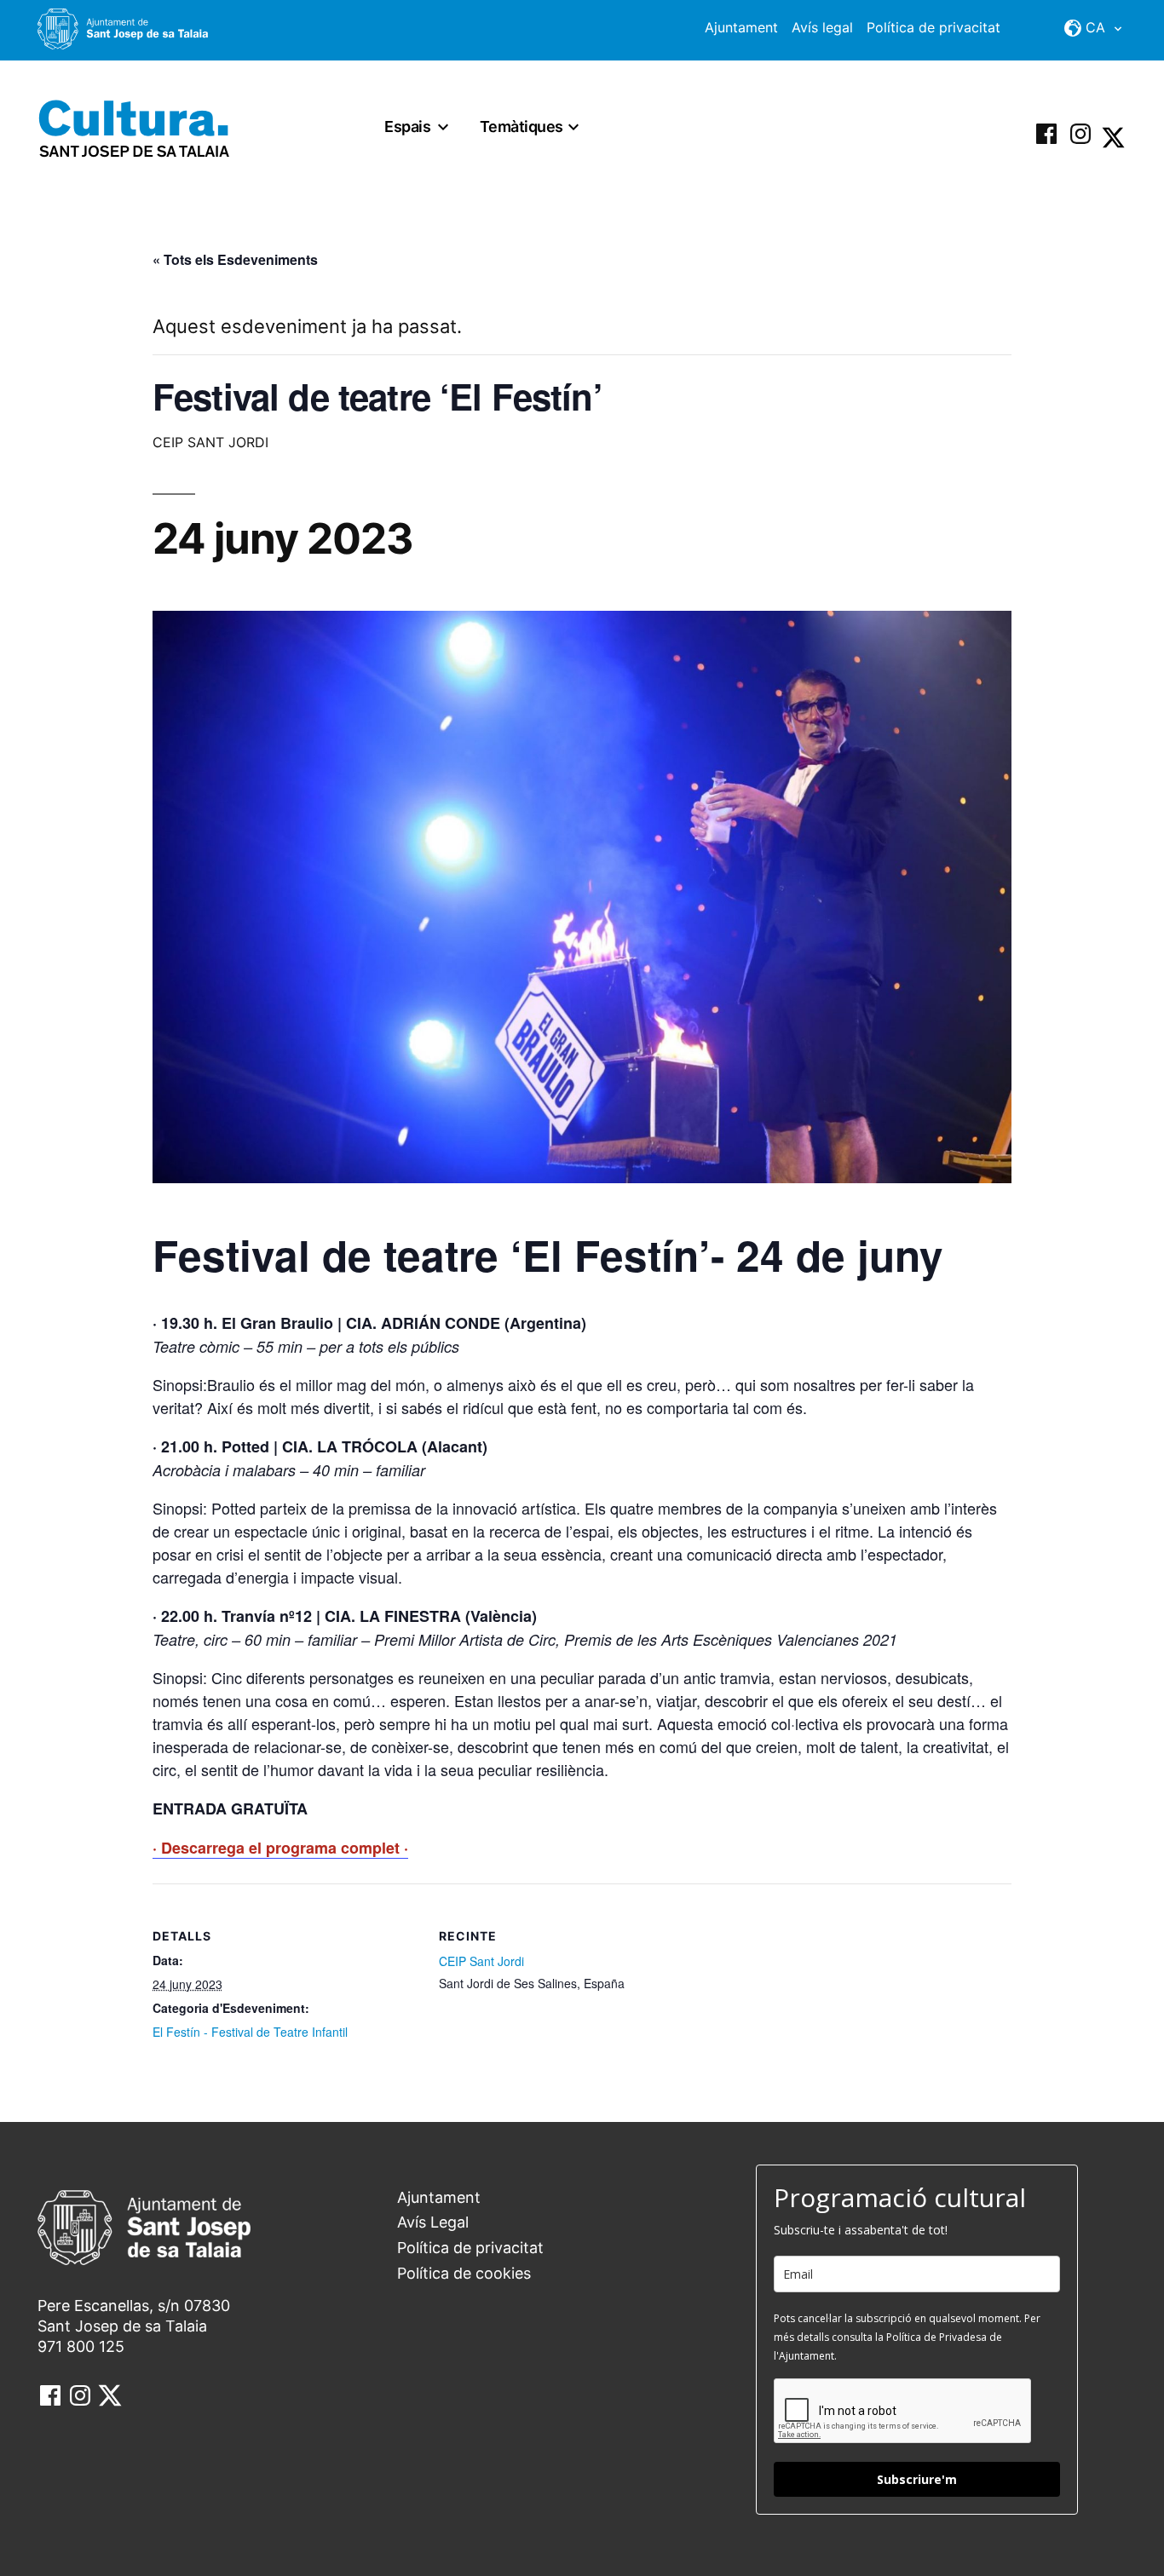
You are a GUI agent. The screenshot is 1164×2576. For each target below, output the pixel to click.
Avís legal (822, 27)
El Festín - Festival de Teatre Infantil (250, 2032)
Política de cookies (464, 2273)
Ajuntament (741, 27)
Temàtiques (521, 126)
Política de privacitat (934, 27)
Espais (407, 126)
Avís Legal (433, 2222)
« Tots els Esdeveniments (235, 259)
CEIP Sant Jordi (481, 1961)
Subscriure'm (917, 2479)
